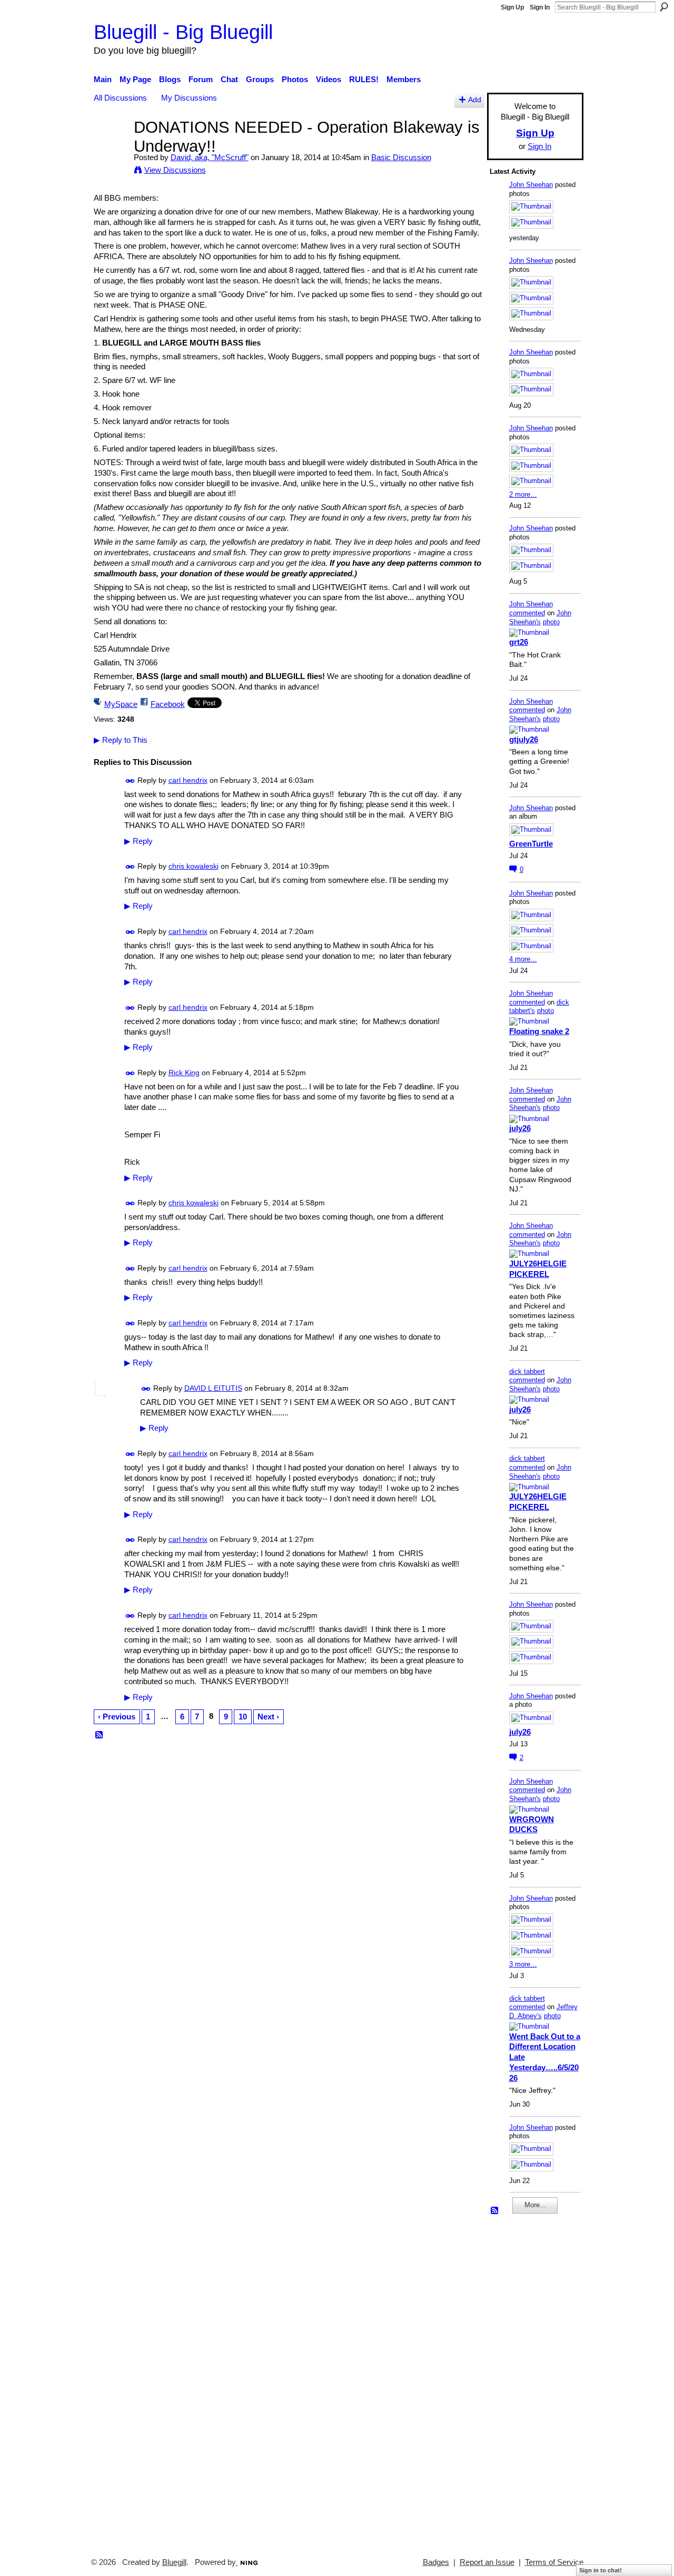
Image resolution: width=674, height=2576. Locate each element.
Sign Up (512, 7)
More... (535, 2205)
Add (475, 100)
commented (527, 613)
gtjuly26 (524, 739)
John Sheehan (531, 185)
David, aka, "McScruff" (210, 157)
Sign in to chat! (601, 2570)
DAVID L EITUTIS (213, 1388)
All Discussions (120, 98)
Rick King (184, 1073)
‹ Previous (117, 1717)
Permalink (130, 781)
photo (551, 622)
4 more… (523, 959)
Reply (138, 841)
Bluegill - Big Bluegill (183, 32)
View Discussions (175, 170)
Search (664, 7)
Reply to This (121, 740)
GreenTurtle (531, 844)
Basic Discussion (401, 157)
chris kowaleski (194, 866)
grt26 (519, 642)
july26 (520, 1128)
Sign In (540, 7)
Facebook (168, 704)
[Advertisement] (521, 2381)
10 (243, 1717)
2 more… (523, 494)
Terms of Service (554, 2562)
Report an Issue (487, 2562)
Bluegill (174, 2562)
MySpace (121, 704)
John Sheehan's (540, 617)
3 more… (523, 1964)
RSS (100, 1735)
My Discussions (189, 98)
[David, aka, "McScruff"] (111, 147)
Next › (268, 1717)
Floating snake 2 (539, 1031)
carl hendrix (188, 780)
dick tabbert (527, 1371)
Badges (436, 2562)
